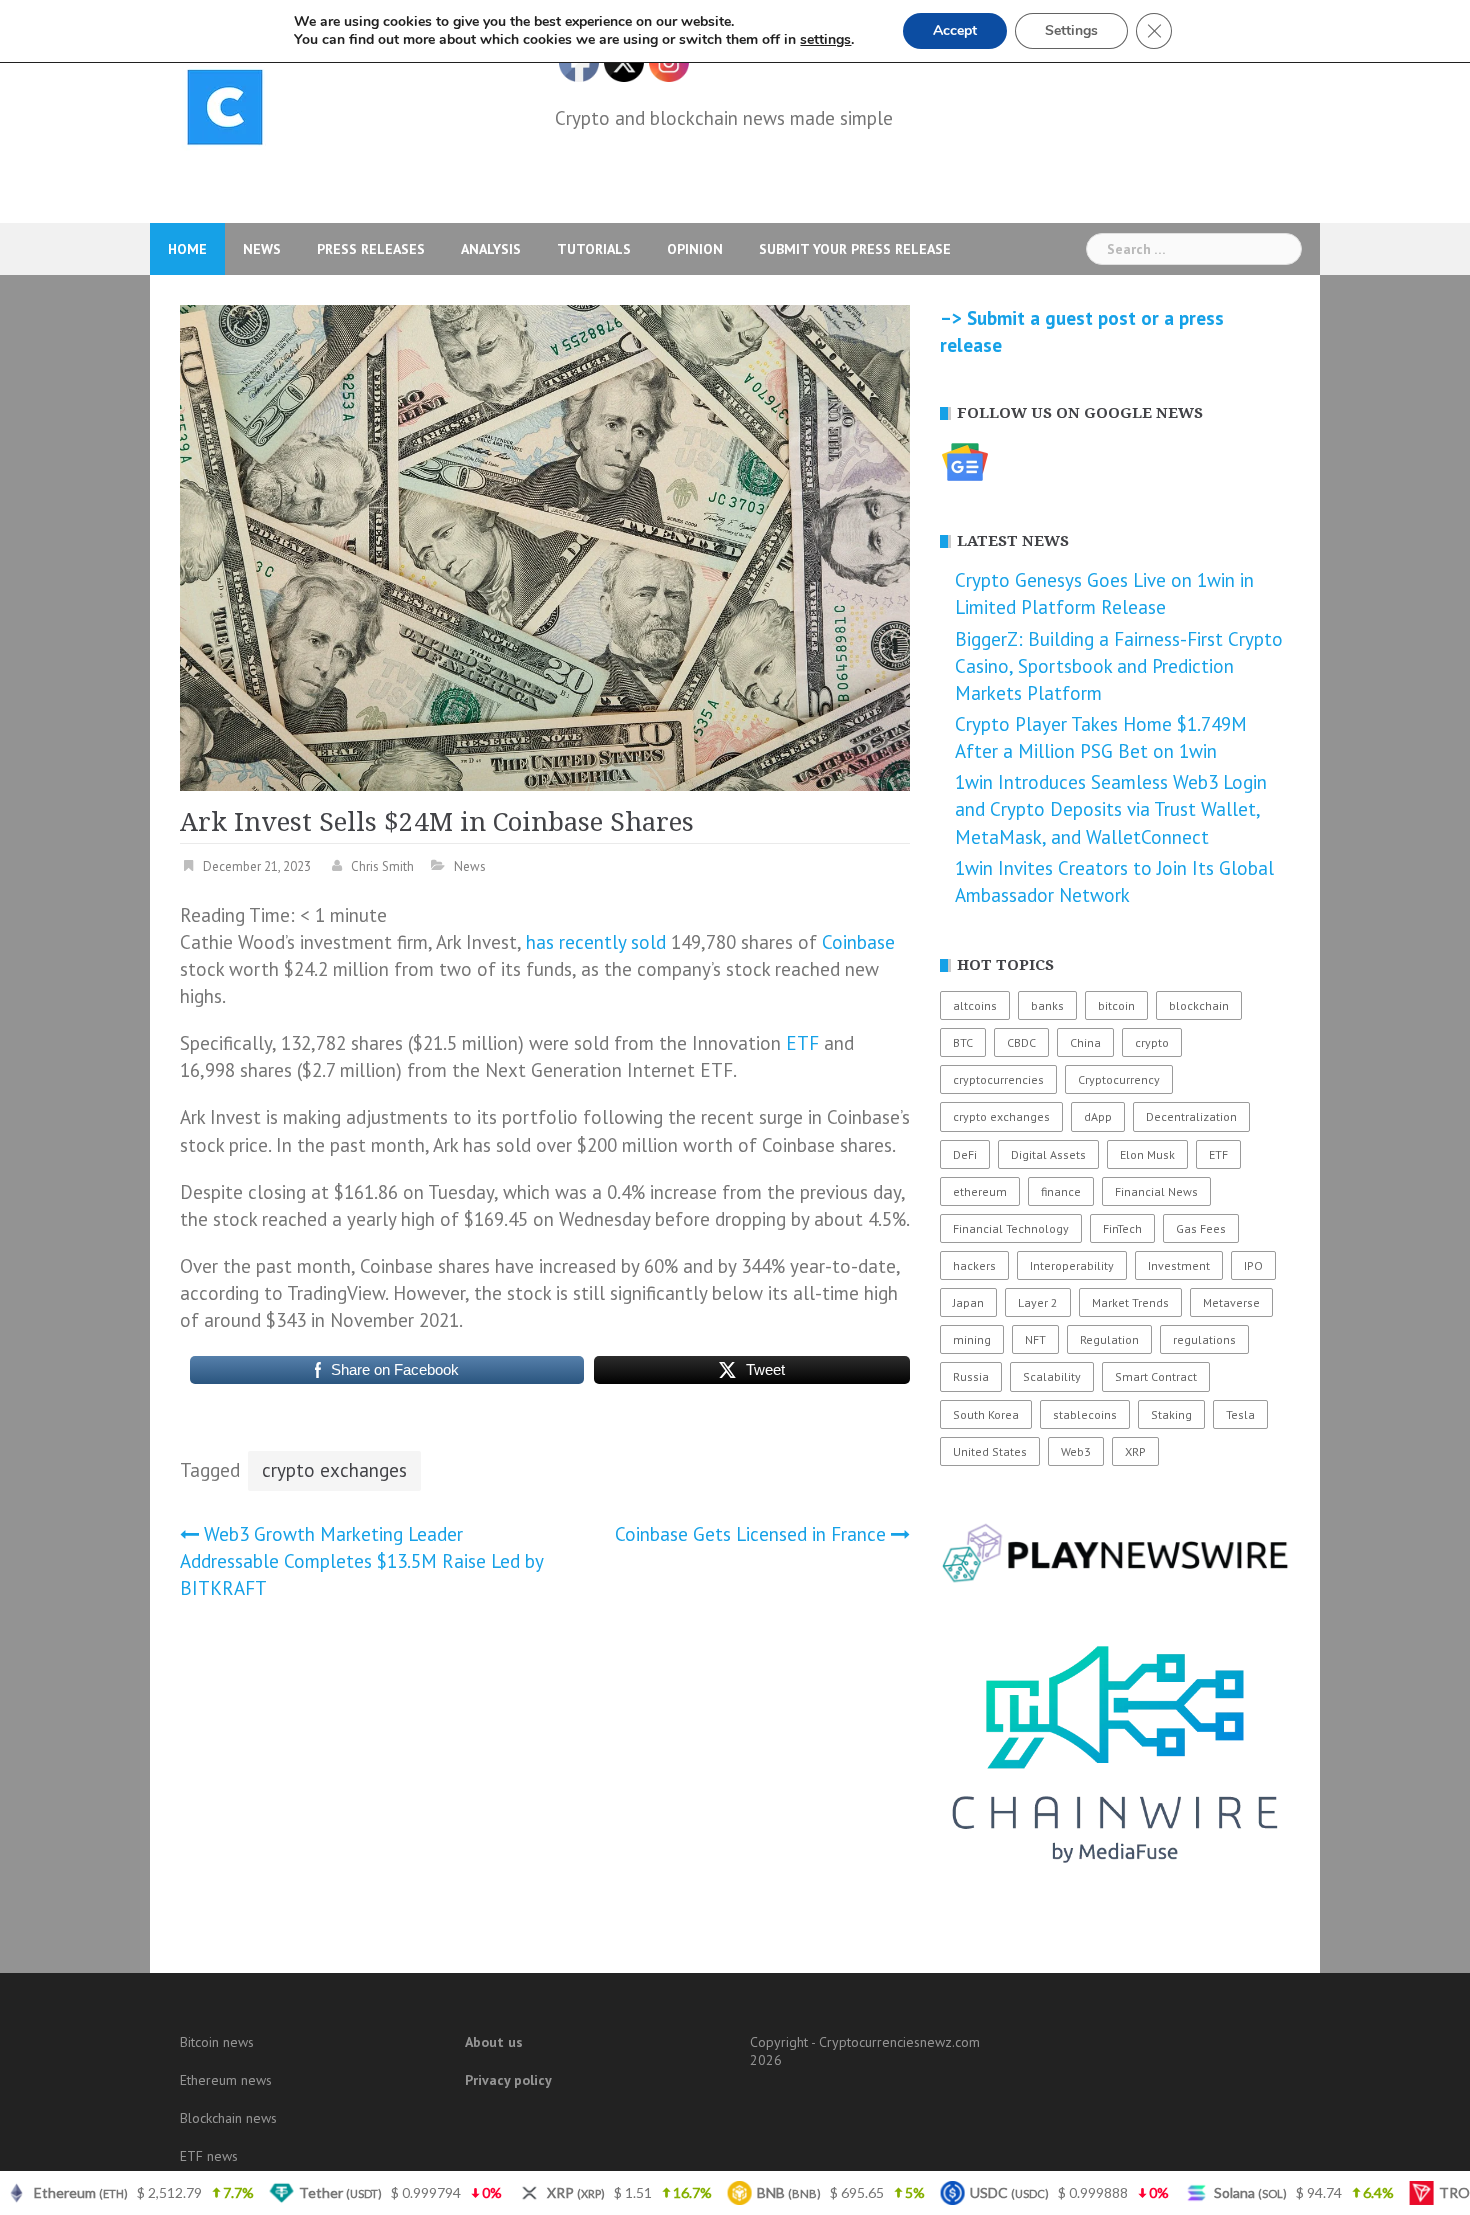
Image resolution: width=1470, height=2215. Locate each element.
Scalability (1052, 1376)
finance (1061, 1191)
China (1085, 1042)
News (262, 249)
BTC (963, 1042)
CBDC (1021, 1042)
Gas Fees (1201, 1228)
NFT (1035, 1339)
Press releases (371, 249)
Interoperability (1072, 1265)
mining (972, 1339)
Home (187, 249)
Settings (1071, 30)
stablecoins (1085, 1414)
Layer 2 (1038, 1302)
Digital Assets (1048, 1154)
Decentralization (1191, 1116)
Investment (1179, 1265)
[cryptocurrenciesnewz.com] (225, 111)
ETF (802, 1043)
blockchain (1199, 1005)
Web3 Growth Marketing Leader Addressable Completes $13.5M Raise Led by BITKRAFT (361, 1561)
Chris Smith (382, 866)
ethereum (980, 1191)
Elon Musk (1147, 1154)
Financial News (1156, 1191)
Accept (955, 30)
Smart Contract (1156, 1376)
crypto (1152, 1042)
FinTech (1122, 1228)
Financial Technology (1011, 1228)
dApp (1098, 1116)
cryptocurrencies (998, 1079)
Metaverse (1231, 1302)
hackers (974, 1265)
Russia (971, 1376)
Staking (1171, 1414)
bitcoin (1116, 1005)
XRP (1135, 1451)
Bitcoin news (217, 2042)
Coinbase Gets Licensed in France (750, 1534)
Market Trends (1130, 1302)
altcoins (975, 1005)
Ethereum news (226, 2080)
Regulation (1109, 1339)
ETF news (209, 2156)
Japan (968, 1302)
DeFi (965, 1154)
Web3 (1076, 1451)
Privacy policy (508, 2080)
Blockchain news (228, 2118)
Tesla (1240, 1414)
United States (990, 1451)
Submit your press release (855, 249)
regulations (1204, 1339)
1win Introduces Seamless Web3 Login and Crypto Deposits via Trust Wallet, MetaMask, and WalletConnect (1111, 809)
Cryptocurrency (1119, 1079)
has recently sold (596, 942)
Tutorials (594, 249)
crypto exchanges (334, 1470)
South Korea (986, 1414)
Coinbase (858, 942)
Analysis (491, 249)
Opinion (695, 249)
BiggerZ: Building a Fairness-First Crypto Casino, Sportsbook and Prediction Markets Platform (1119, 666)
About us (494, 2042)
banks (1047, 1005)
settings (825, 40)
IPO (1253, 1265)
